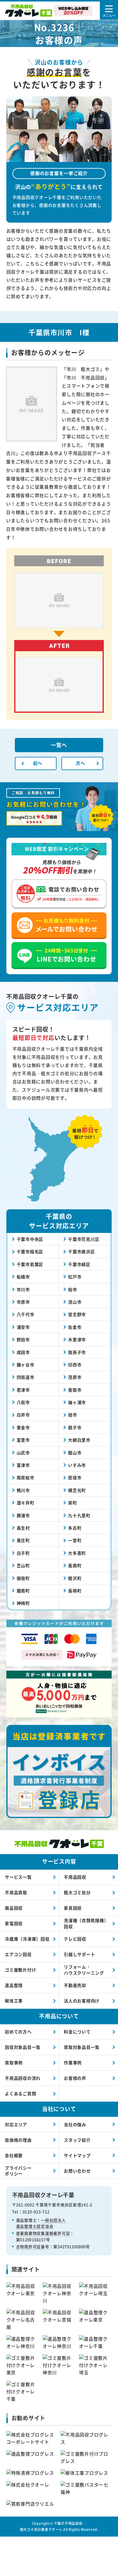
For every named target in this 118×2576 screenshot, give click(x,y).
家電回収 (14, 1923)
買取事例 (14, 2062)
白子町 (23, 1553)
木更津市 (77, 1339)
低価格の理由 (18, 2140)
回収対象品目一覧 (23, 2047)
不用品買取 (16, 1892)
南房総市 (26, 1477)
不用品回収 (75, 1877)
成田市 (23, 1352)
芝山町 (23, 1565)
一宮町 (75, 1540)
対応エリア (16, 2124)
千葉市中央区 (30, 1239)
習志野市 (77, 1314)
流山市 (75, 1302)
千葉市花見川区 (84, 1239)
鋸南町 (23, 1591)
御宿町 (23, 1578)
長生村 (23, 1528)
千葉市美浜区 (82, 1251)
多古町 (75, 1528)
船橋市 (23, 1277)
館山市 (75, 1453)
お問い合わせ (77, 2171)
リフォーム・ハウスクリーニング (84, 1970)
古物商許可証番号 (33, 2246)
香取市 (75, 1390)
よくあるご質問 (20, 2093)
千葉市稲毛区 (30, 1251)
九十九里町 (79, 1515)
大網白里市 (79, 1440)
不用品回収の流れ (23, 2078)
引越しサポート (79, 1954)
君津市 (23, 1390)
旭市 (73, 1415)
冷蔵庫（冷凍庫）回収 (27, 1939)
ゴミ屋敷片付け (20, 1970)
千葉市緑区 (79, 1264)
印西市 (75, 1365)
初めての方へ (18, 2032)
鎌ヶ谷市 (26, 1365)
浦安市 (23, 1327)
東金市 (23, 1427)
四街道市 (26, 1377)
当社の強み (75, 2124)
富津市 (23, 1465)
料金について (77, 2032)
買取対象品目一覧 (82, 2047)
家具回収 (73, 1908)
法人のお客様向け (82, 2001)
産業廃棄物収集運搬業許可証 (43, 2233)
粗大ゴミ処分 (77, 1892)
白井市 (23, 1415)
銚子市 (75, 1427)
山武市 (23, 1453)
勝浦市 (23, 1515)
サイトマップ (77, 2155)
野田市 (23, 1339)
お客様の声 (75, 2078)
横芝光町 (77, 1490)
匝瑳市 (75, 1477)
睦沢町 (75, 1578)
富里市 (23, 1440)
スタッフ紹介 (77, 2140)
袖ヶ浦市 (77, 1402)
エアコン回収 (18, 1954)
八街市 (23, 1402)
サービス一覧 (18, 1877)
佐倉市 (75, 1327)
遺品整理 (14, 1985)
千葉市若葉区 (30, 1264)
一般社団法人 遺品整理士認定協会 (41, 2223)
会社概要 (14, 2155)
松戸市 (75, 1277)
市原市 (23, 1302)
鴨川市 (23, 1490)
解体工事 (14, 2001)
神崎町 (23, 1603)
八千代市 (26, 1314)
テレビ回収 (75, 1939)
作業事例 (73, 2062)
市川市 (23, 1289)
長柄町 (75, 1591)
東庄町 (23, 1540)
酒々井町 (26, 1503)
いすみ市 (77, 1465)
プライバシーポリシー (18, 2171)
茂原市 (75, 1377)
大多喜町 (77, 1553)
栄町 (73, 1503)
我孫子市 (77, 1352)
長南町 (75, 1565)
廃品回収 (14, 1908)
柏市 (73, 1289)
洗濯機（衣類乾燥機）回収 (86, 1923)
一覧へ (59, 745)
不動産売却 (75, 1985)
